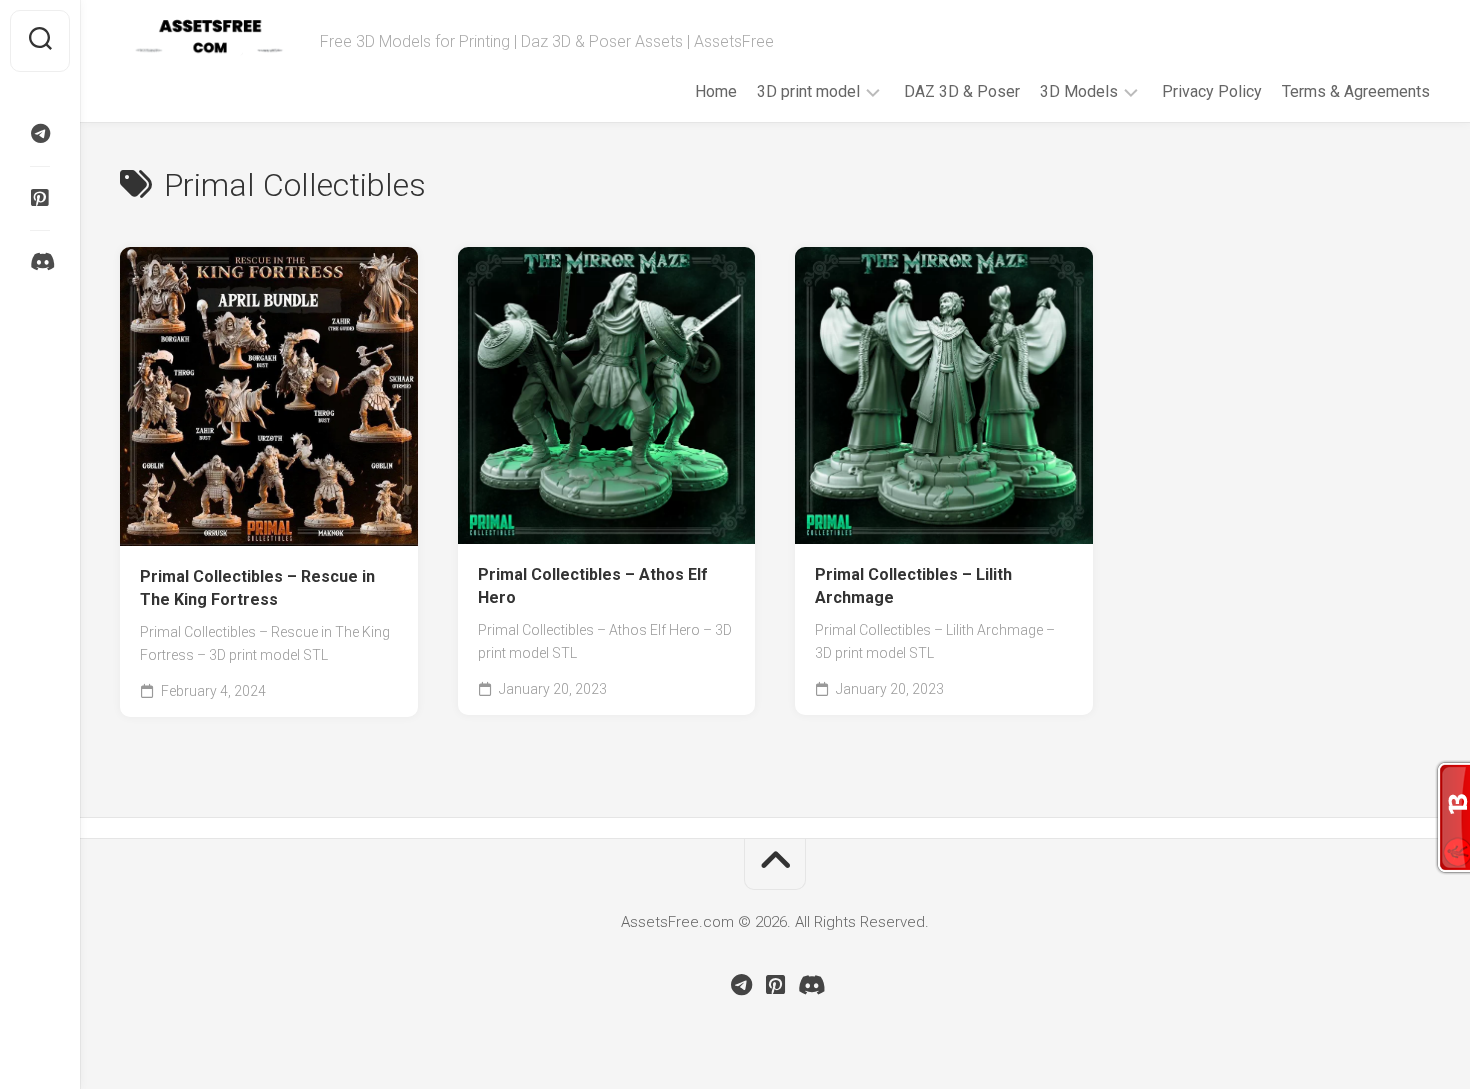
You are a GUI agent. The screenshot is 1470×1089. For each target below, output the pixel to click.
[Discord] (40, 262)
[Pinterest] (40, 198)
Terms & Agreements (1356, 91)
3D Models (1079, 91)
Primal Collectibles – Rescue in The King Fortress (257, 588)
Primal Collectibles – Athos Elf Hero (593, 586)
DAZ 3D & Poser (962, 91)
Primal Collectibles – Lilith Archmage (913, 586)
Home (716, 91)
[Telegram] (40, 134)
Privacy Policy (1212, 91)
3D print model (808, 91)
